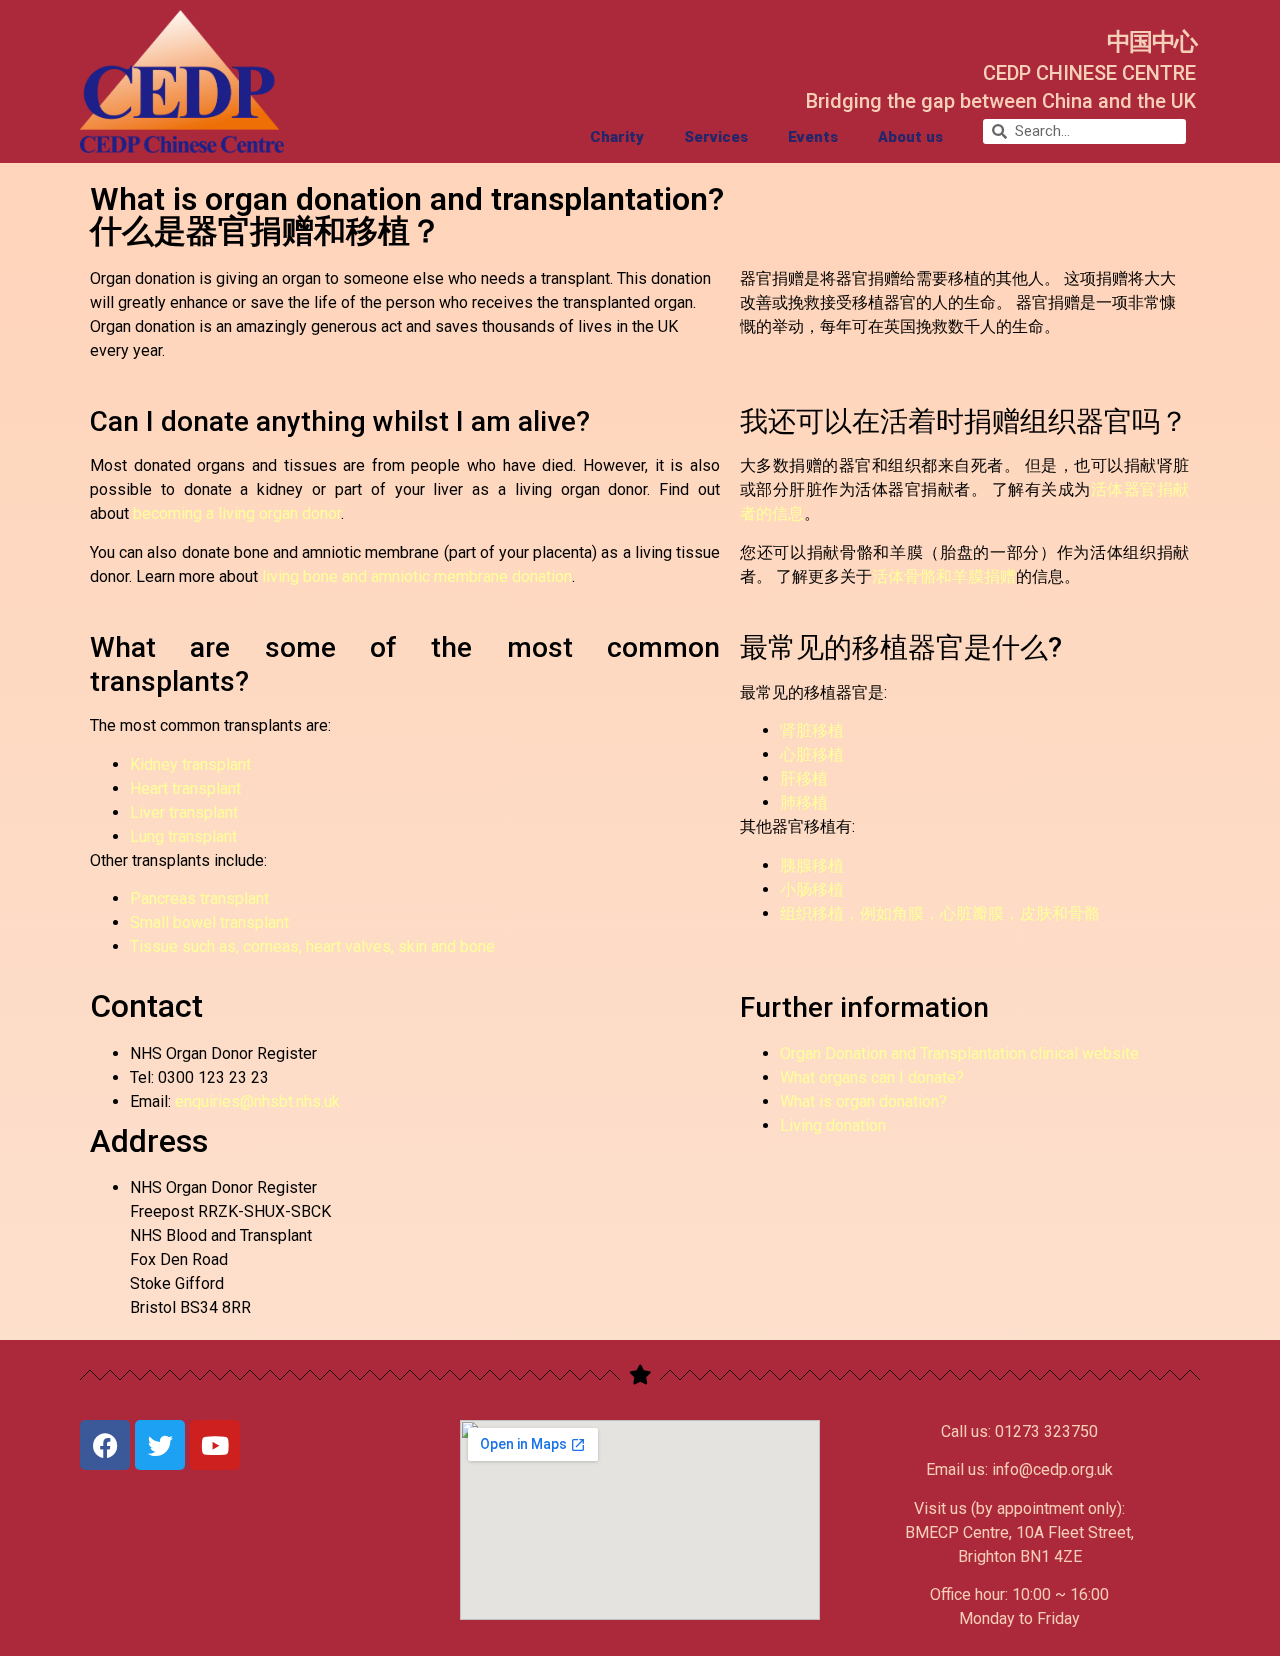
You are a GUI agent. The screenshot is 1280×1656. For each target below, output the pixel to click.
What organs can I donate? (872, 1077)
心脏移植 (812, 754)
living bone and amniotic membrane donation (417, 576)
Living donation (833, 1125)
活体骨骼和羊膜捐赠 (944, 576)
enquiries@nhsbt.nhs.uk (257, 1101)
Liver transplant (184, 812)
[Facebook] (105, 1445)
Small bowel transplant (209, 922)
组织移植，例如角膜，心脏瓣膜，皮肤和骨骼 (940, 913)
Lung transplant (183, 836)
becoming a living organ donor (237, 513)
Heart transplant (185, 788)
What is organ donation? (863, 1101)
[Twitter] (160, 1445)
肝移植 (804, 778)
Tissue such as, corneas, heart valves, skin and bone (312, 946)
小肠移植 (812, 889)
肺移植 (804, 802)
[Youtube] (215, 1445)
